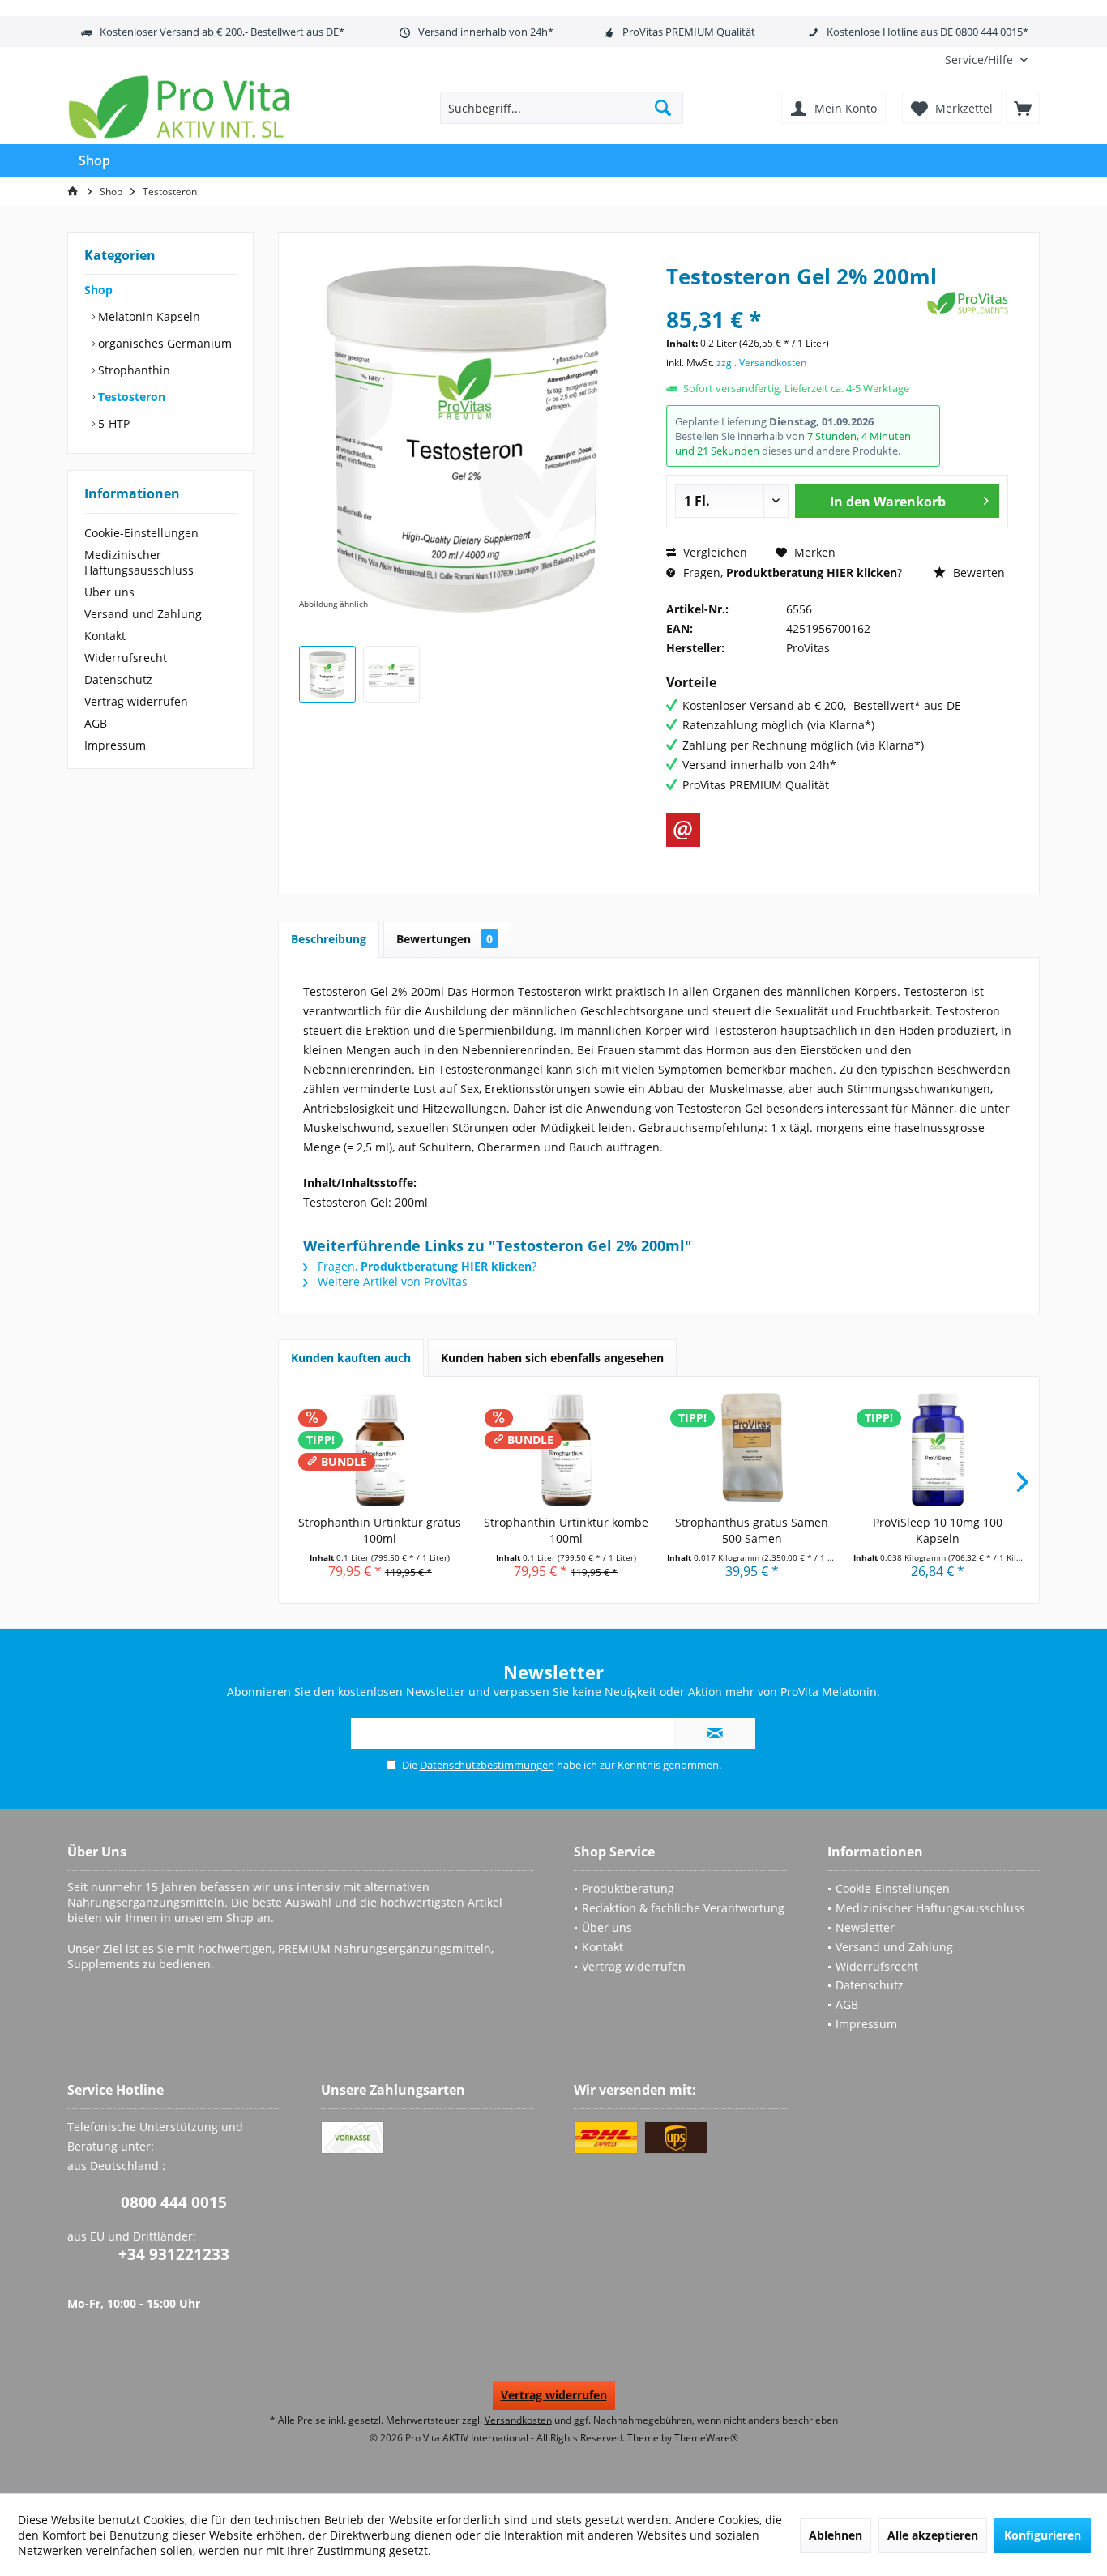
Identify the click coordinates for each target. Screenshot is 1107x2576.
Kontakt (105, 636)
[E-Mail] (683, 830)
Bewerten (977, 572)
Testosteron (130, 397)
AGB (96, 723)
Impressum (115, 745)
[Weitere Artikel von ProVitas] (968, 303)
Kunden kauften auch (351, 1358)
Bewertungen (445, 939)
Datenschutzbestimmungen (487, 1765)
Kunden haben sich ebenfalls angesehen (552, 1358)
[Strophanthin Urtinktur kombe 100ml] (566, 1450)
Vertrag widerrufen (136, 701)
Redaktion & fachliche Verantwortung (683, 1908)
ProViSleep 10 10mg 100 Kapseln (938, 1530)
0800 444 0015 (174, 2202)
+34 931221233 (174, 2254)
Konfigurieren (1043, 2535)
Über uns (109, 592)
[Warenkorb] (1023, 108)
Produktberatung (628, 1888)
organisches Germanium (163, 343)
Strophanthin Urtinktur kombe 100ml (566, 1530)
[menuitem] (986, 60)
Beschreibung (329, 939)
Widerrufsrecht (126, 658)
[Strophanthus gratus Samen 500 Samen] (752, 1450)
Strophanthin (132, 370)
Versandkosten (518, 2420)
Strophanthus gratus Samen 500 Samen (752, 1530)
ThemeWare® (706, 2438)
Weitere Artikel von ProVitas (391, 1282)
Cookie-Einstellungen (141, 533)
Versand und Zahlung (143, 614)
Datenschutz (118, 679)
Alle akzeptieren (933, 2535)
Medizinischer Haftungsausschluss (139, 562)
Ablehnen (836, 2535)
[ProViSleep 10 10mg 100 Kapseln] (938, 1450)
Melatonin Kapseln (147, 316)
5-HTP (112, 423)
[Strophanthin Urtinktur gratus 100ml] (380, 1450)
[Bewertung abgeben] (795, 298)
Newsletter (865, 1927)
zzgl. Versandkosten (761, 363)
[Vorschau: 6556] (327, 674)
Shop (98, 290)
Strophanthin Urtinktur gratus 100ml (380, 1530)
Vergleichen (714, 552)
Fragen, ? (791, 572)
